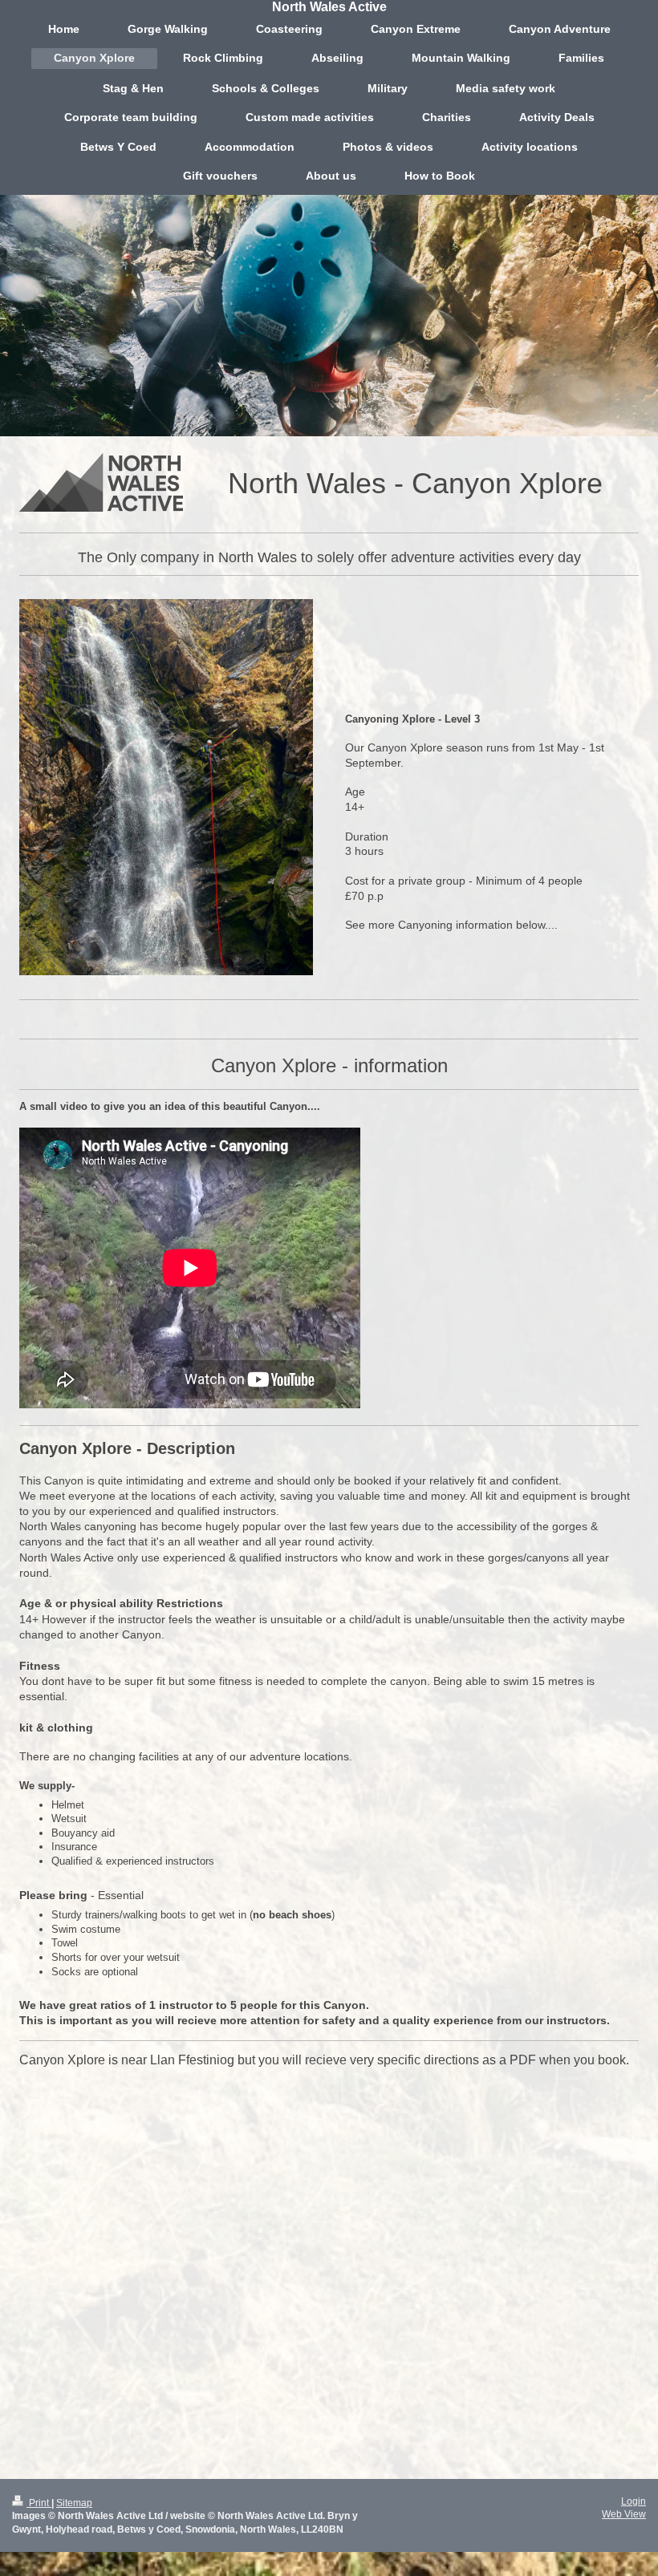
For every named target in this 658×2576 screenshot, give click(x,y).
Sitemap (74, 2503)
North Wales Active (329, 7)
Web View (624, 2514)
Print (39, 2503)
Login (634, 2501)
